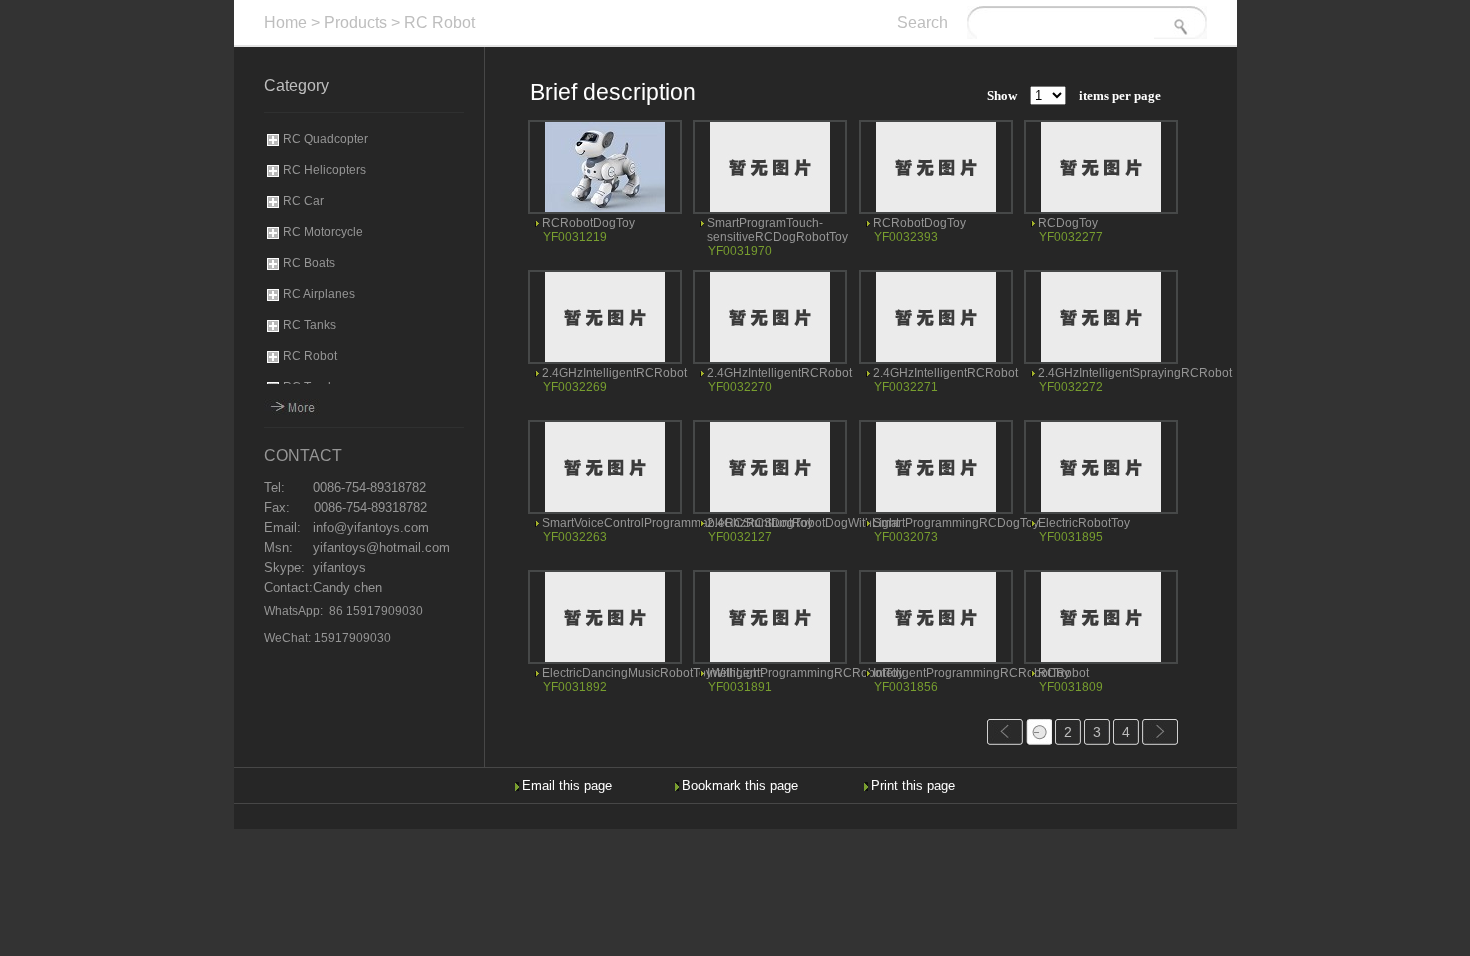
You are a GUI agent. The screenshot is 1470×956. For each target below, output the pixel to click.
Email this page (567, 785)
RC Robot (439, 22)
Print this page (913, 785)
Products (355, 22)
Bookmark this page (740, 785)
